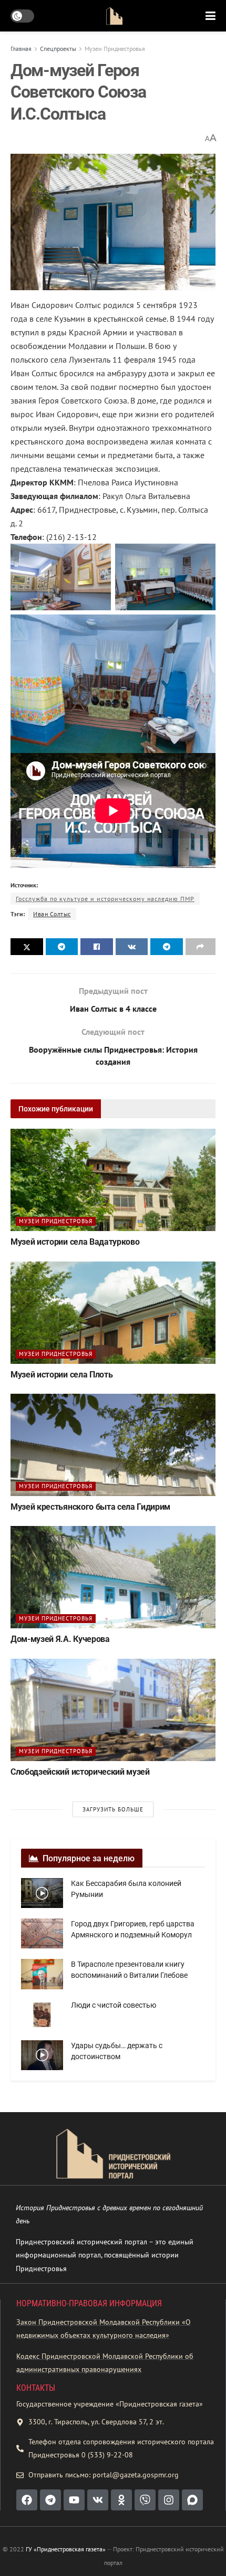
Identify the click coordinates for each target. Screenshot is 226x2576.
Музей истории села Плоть (61, 1375)
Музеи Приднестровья (115, 49)
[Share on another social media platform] (201, 947)
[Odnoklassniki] (121, 2500)
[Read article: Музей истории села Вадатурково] (113, 1180)
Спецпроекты (58, 49)
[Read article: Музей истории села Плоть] (113, 1313)
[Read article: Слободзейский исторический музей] (113, 1710)
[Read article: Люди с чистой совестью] (42, 2015)
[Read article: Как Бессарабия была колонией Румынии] (42, 1893)
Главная (21, 49)
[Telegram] (50, 2500)
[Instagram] (169, 2500)
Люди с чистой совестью (114, 2005)
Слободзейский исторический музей (80, 1772)
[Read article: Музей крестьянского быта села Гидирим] (113, 1445)
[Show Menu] (210, 16)
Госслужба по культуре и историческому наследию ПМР (105, 899)
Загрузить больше (113, 1809)
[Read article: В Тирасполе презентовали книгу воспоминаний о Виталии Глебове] (42, 1974)
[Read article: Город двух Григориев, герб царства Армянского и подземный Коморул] (42, 1933)
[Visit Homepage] (115, 16)
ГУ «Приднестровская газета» (66, 2549)
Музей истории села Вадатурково (75, 1242)
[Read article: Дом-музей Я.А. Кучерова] (113, 1577)
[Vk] (98, 2500)
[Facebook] (27, 2500)
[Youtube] (74, 2500)
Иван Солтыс (52, 914)
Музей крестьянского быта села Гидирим (90, 1507)
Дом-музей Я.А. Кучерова (60, 1639)
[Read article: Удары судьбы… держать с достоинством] (42, 2055)
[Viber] (145, 2500)
